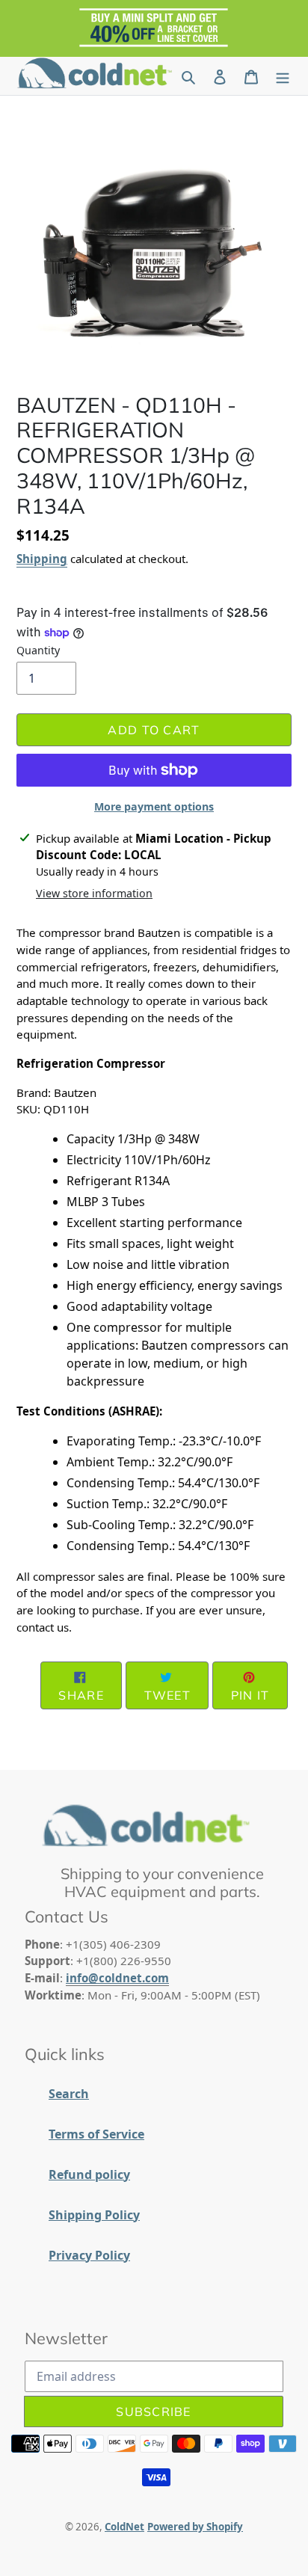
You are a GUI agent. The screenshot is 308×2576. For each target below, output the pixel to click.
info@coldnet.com (117, 1978)
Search (69, 2094)
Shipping (42, 559)
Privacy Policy (89, 2255)
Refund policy (89, 2174)
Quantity (38, 650)
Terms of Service (96, 2134)
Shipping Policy (94, 2215)
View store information (94, 893)
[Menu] (283, 76)
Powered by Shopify (195, 2527)
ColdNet (124, 2527)
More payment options (154, 806)
